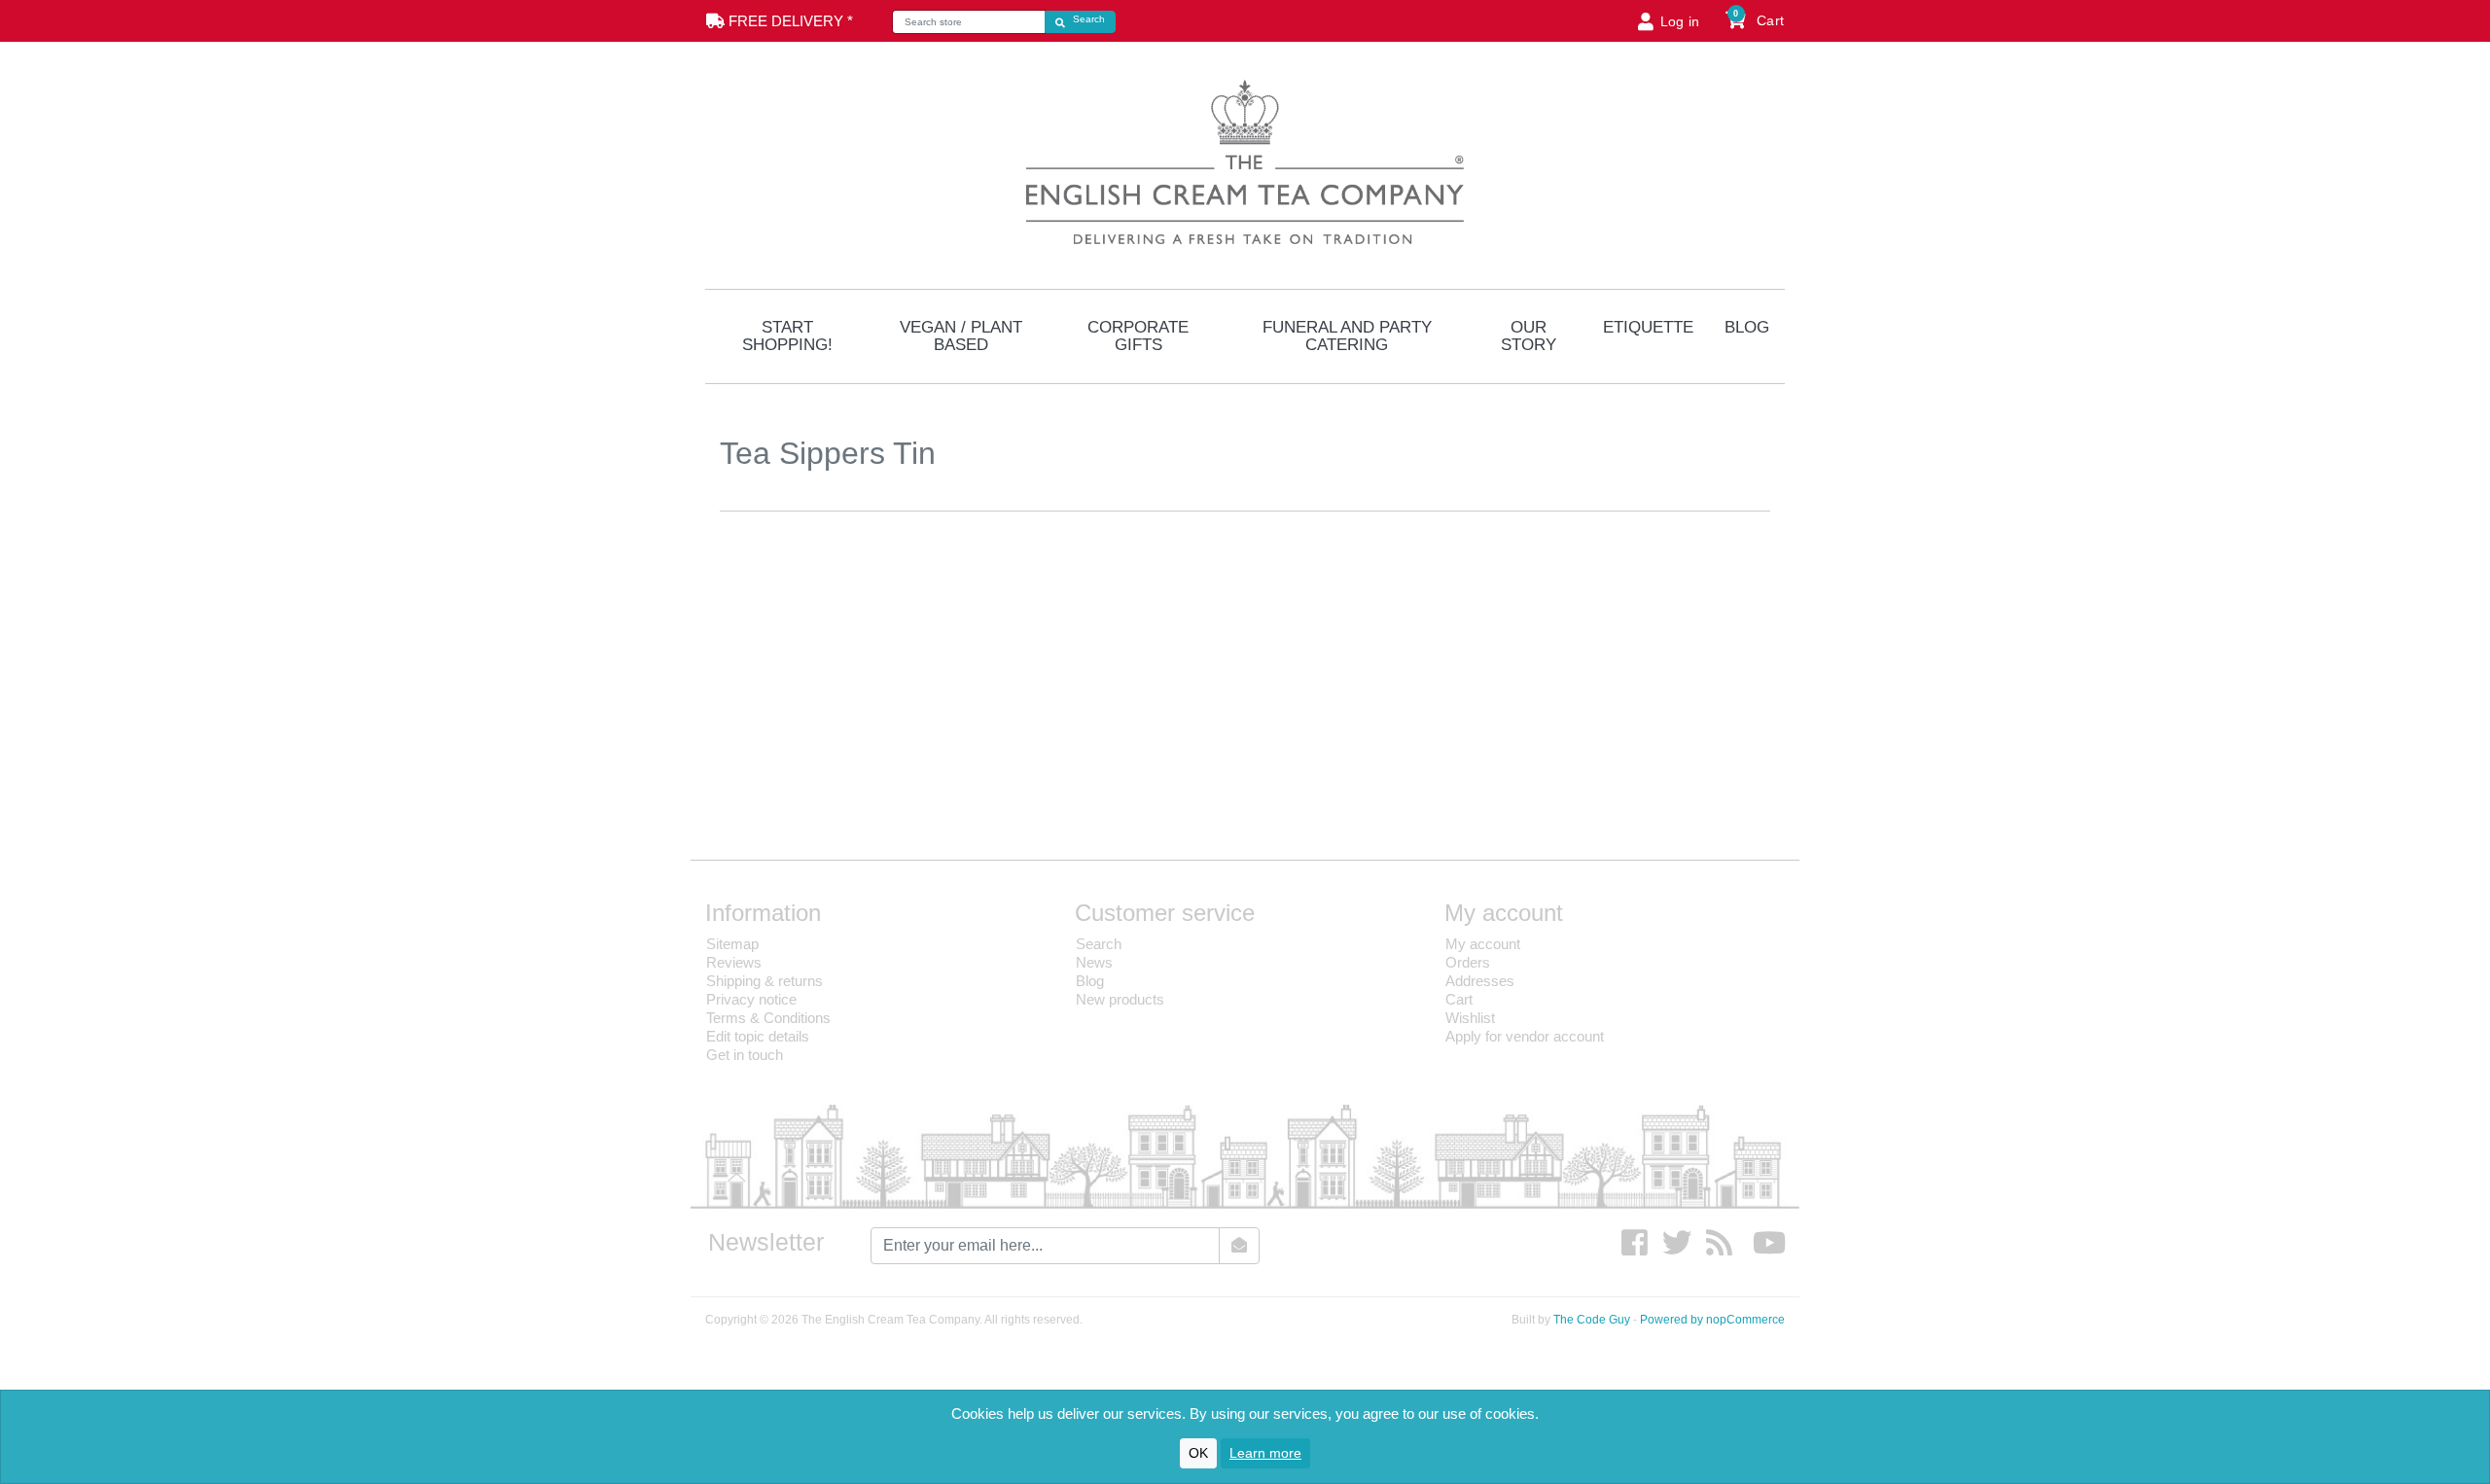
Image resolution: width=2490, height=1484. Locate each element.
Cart (1459, 999)
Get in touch (745, 1055)
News (1094, 962)
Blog (1747, 327)
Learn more (1265, 1453)
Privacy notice (751, 999)
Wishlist (1470, 1018)
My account (1483, 944)
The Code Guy (1592, 1320)
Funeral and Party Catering (1347, 336)
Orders (1468, 962)
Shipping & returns (765, 981)
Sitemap (732, 944)
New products (1120, 999)
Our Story (1529, 336)
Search (1099, 944)
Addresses (1480, 981)
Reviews (734, 962)
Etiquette (1648, 327)
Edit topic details (758, 1036)
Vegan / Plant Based (961, 336)
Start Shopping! (787, 336)
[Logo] (1245, 159)
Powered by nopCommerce (1712, 1320)
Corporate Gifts (1138, 336)
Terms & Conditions (768, 1018)
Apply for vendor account (1525, 1036)
